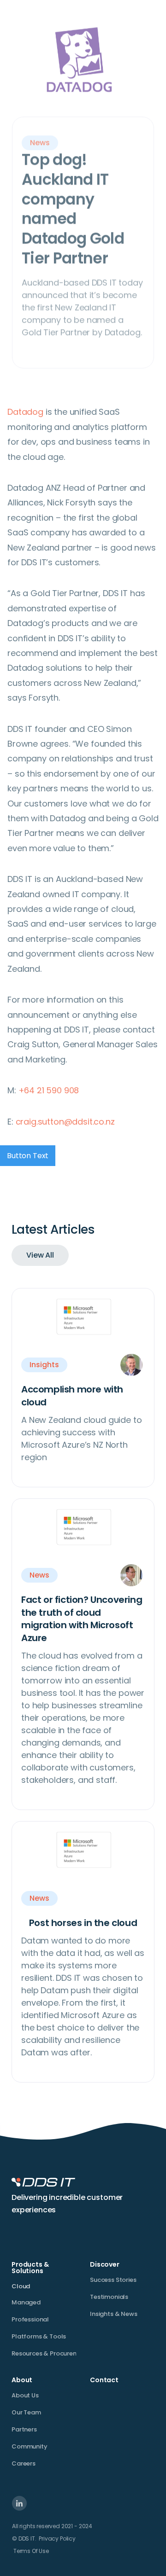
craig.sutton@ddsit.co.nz (65, 1122)
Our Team (26, 2412)
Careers (24, 2463)
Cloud (21, 2286)
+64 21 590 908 (49, 1090)
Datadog (25, 412)
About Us (25, 2395)
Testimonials (109, 2297)
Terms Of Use (31, 2551)
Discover (105, 2264)
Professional (30, 2319)
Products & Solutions (30, 2268)
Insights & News (114, 2314)
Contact (104, 2380)
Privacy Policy (57, 2538)
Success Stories (113, 2280)
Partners (24, 2429)
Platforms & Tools (39, 2336)
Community (30, 2446)
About (22, 2380)
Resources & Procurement (50, 2353)
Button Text (28, 1156)
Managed (26, 2302)
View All (40, 1255)
